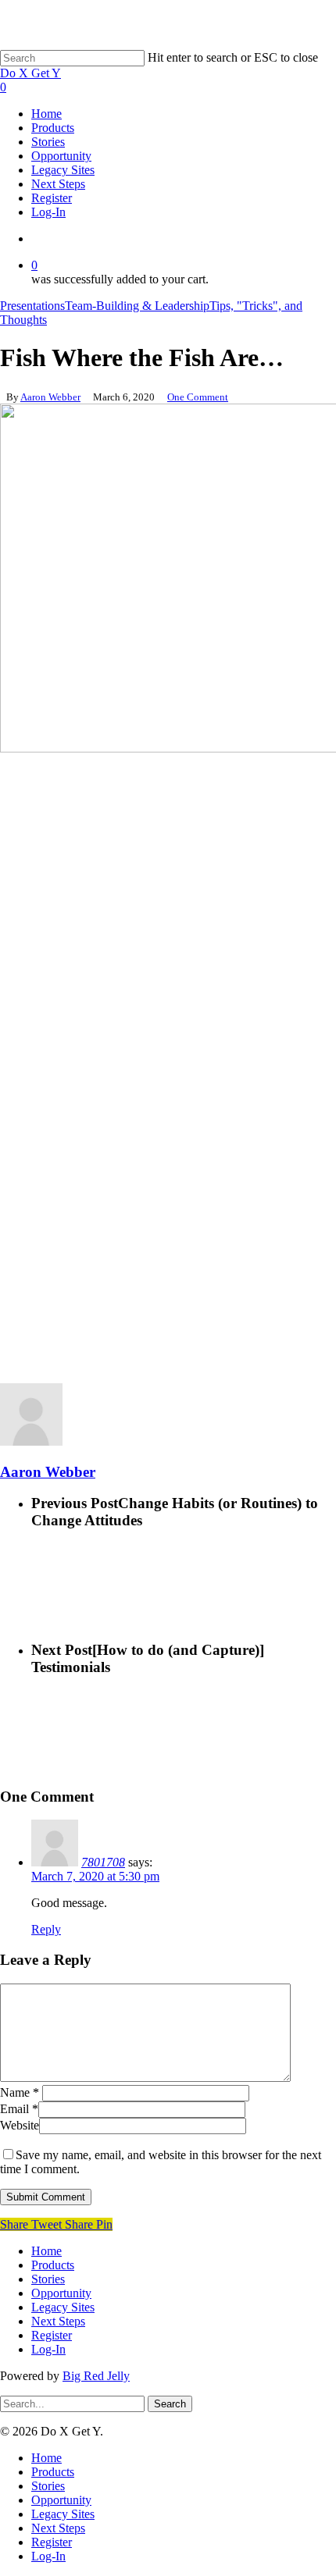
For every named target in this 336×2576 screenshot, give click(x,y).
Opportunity (61, 2293)
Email (19, 2109)
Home (46, 2251)
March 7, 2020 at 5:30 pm (95, 1876)
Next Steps (58, 2321)
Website (20, 2125)
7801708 (103, 1862)
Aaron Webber (50, 397)
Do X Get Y (30, 73)
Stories (48, 2279)
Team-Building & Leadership (137, 306)
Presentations (32, 306)
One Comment (198, 397)
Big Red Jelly (96, 2376)
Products (53, 2265)
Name (20, 2092)
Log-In (48, 2349)
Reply (46, 1929)
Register (52, 2335)
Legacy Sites (63, 2307)
